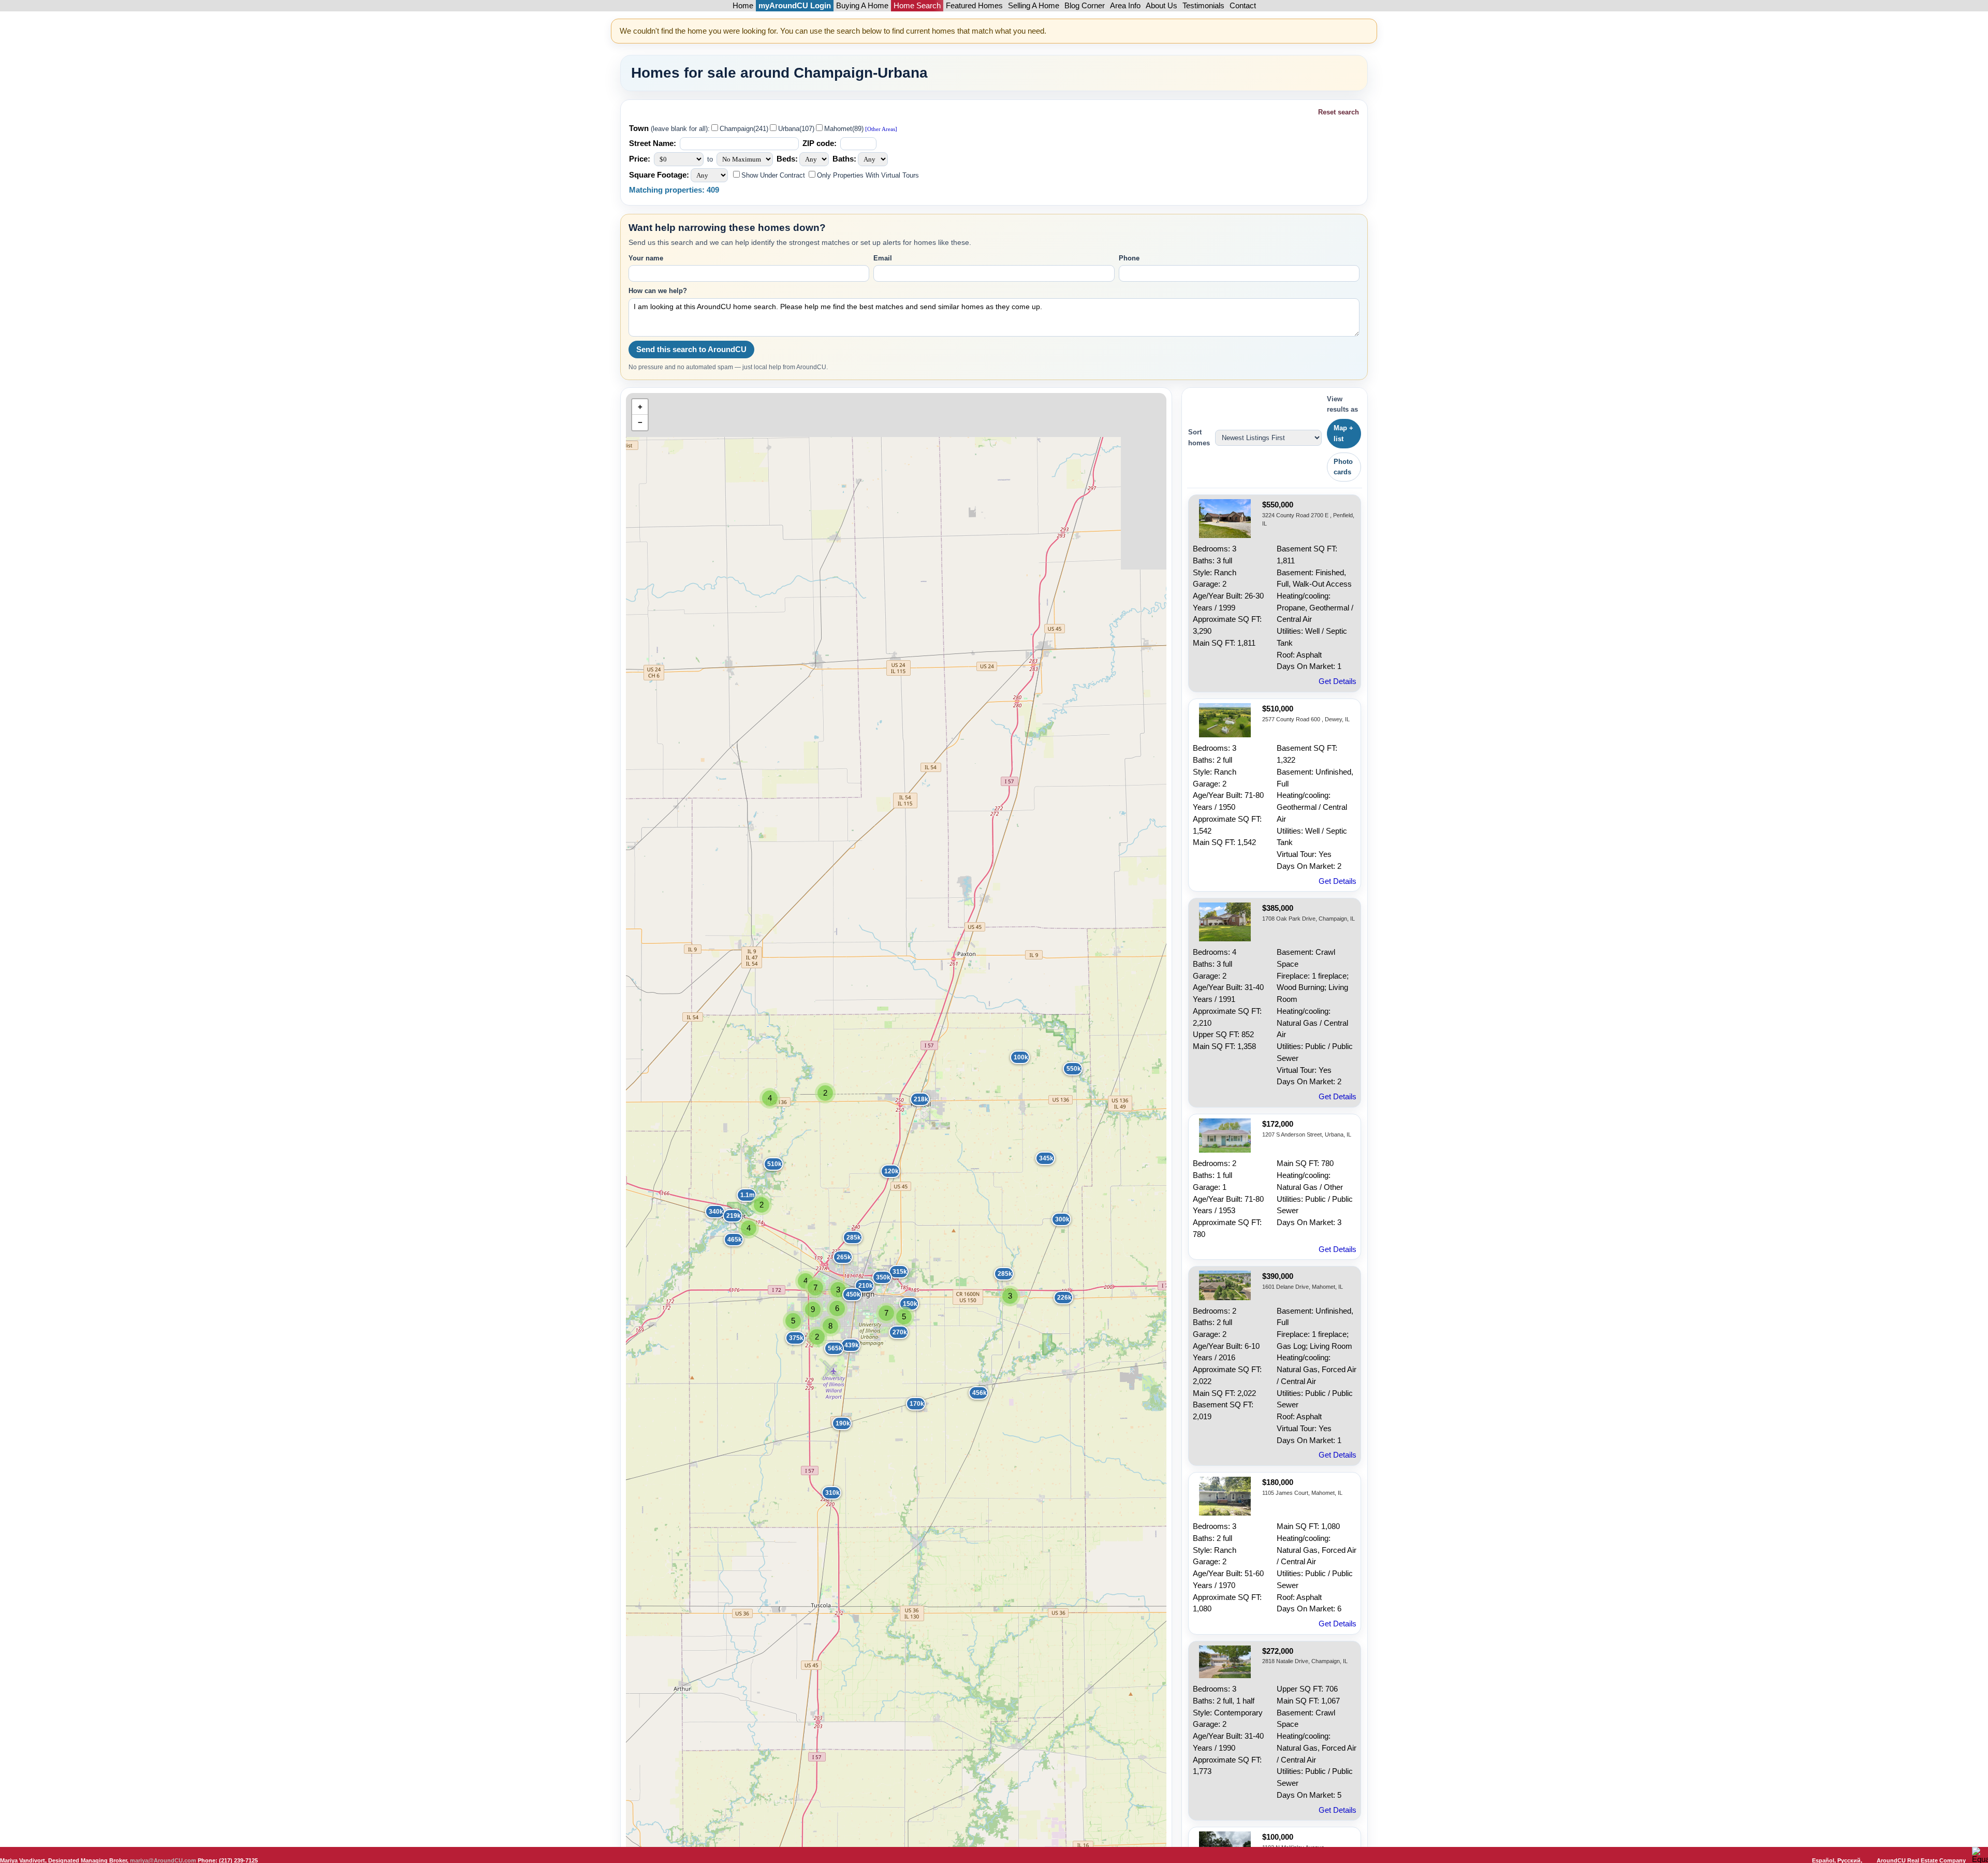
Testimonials (1203, 6)
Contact (1243, 6)
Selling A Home (1034, 6)
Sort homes (1199, 437)
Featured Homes (974, 6)
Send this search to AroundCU (691, 350)
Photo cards (1343, 467)
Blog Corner (1085, 6)
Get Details (1337, 681)
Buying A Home (862, 6)
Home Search (917, 6)
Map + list (1343, 433)
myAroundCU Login (795, 6)
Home (743, 6)
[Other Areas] (880, 129)
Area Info (1125, 6)
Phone (1129, 258)
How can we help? (658, 291)
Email (883, 258)
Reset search (1339, 112)
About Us (1161, 6)
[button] (1066, 1065)
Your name (646, 258)
